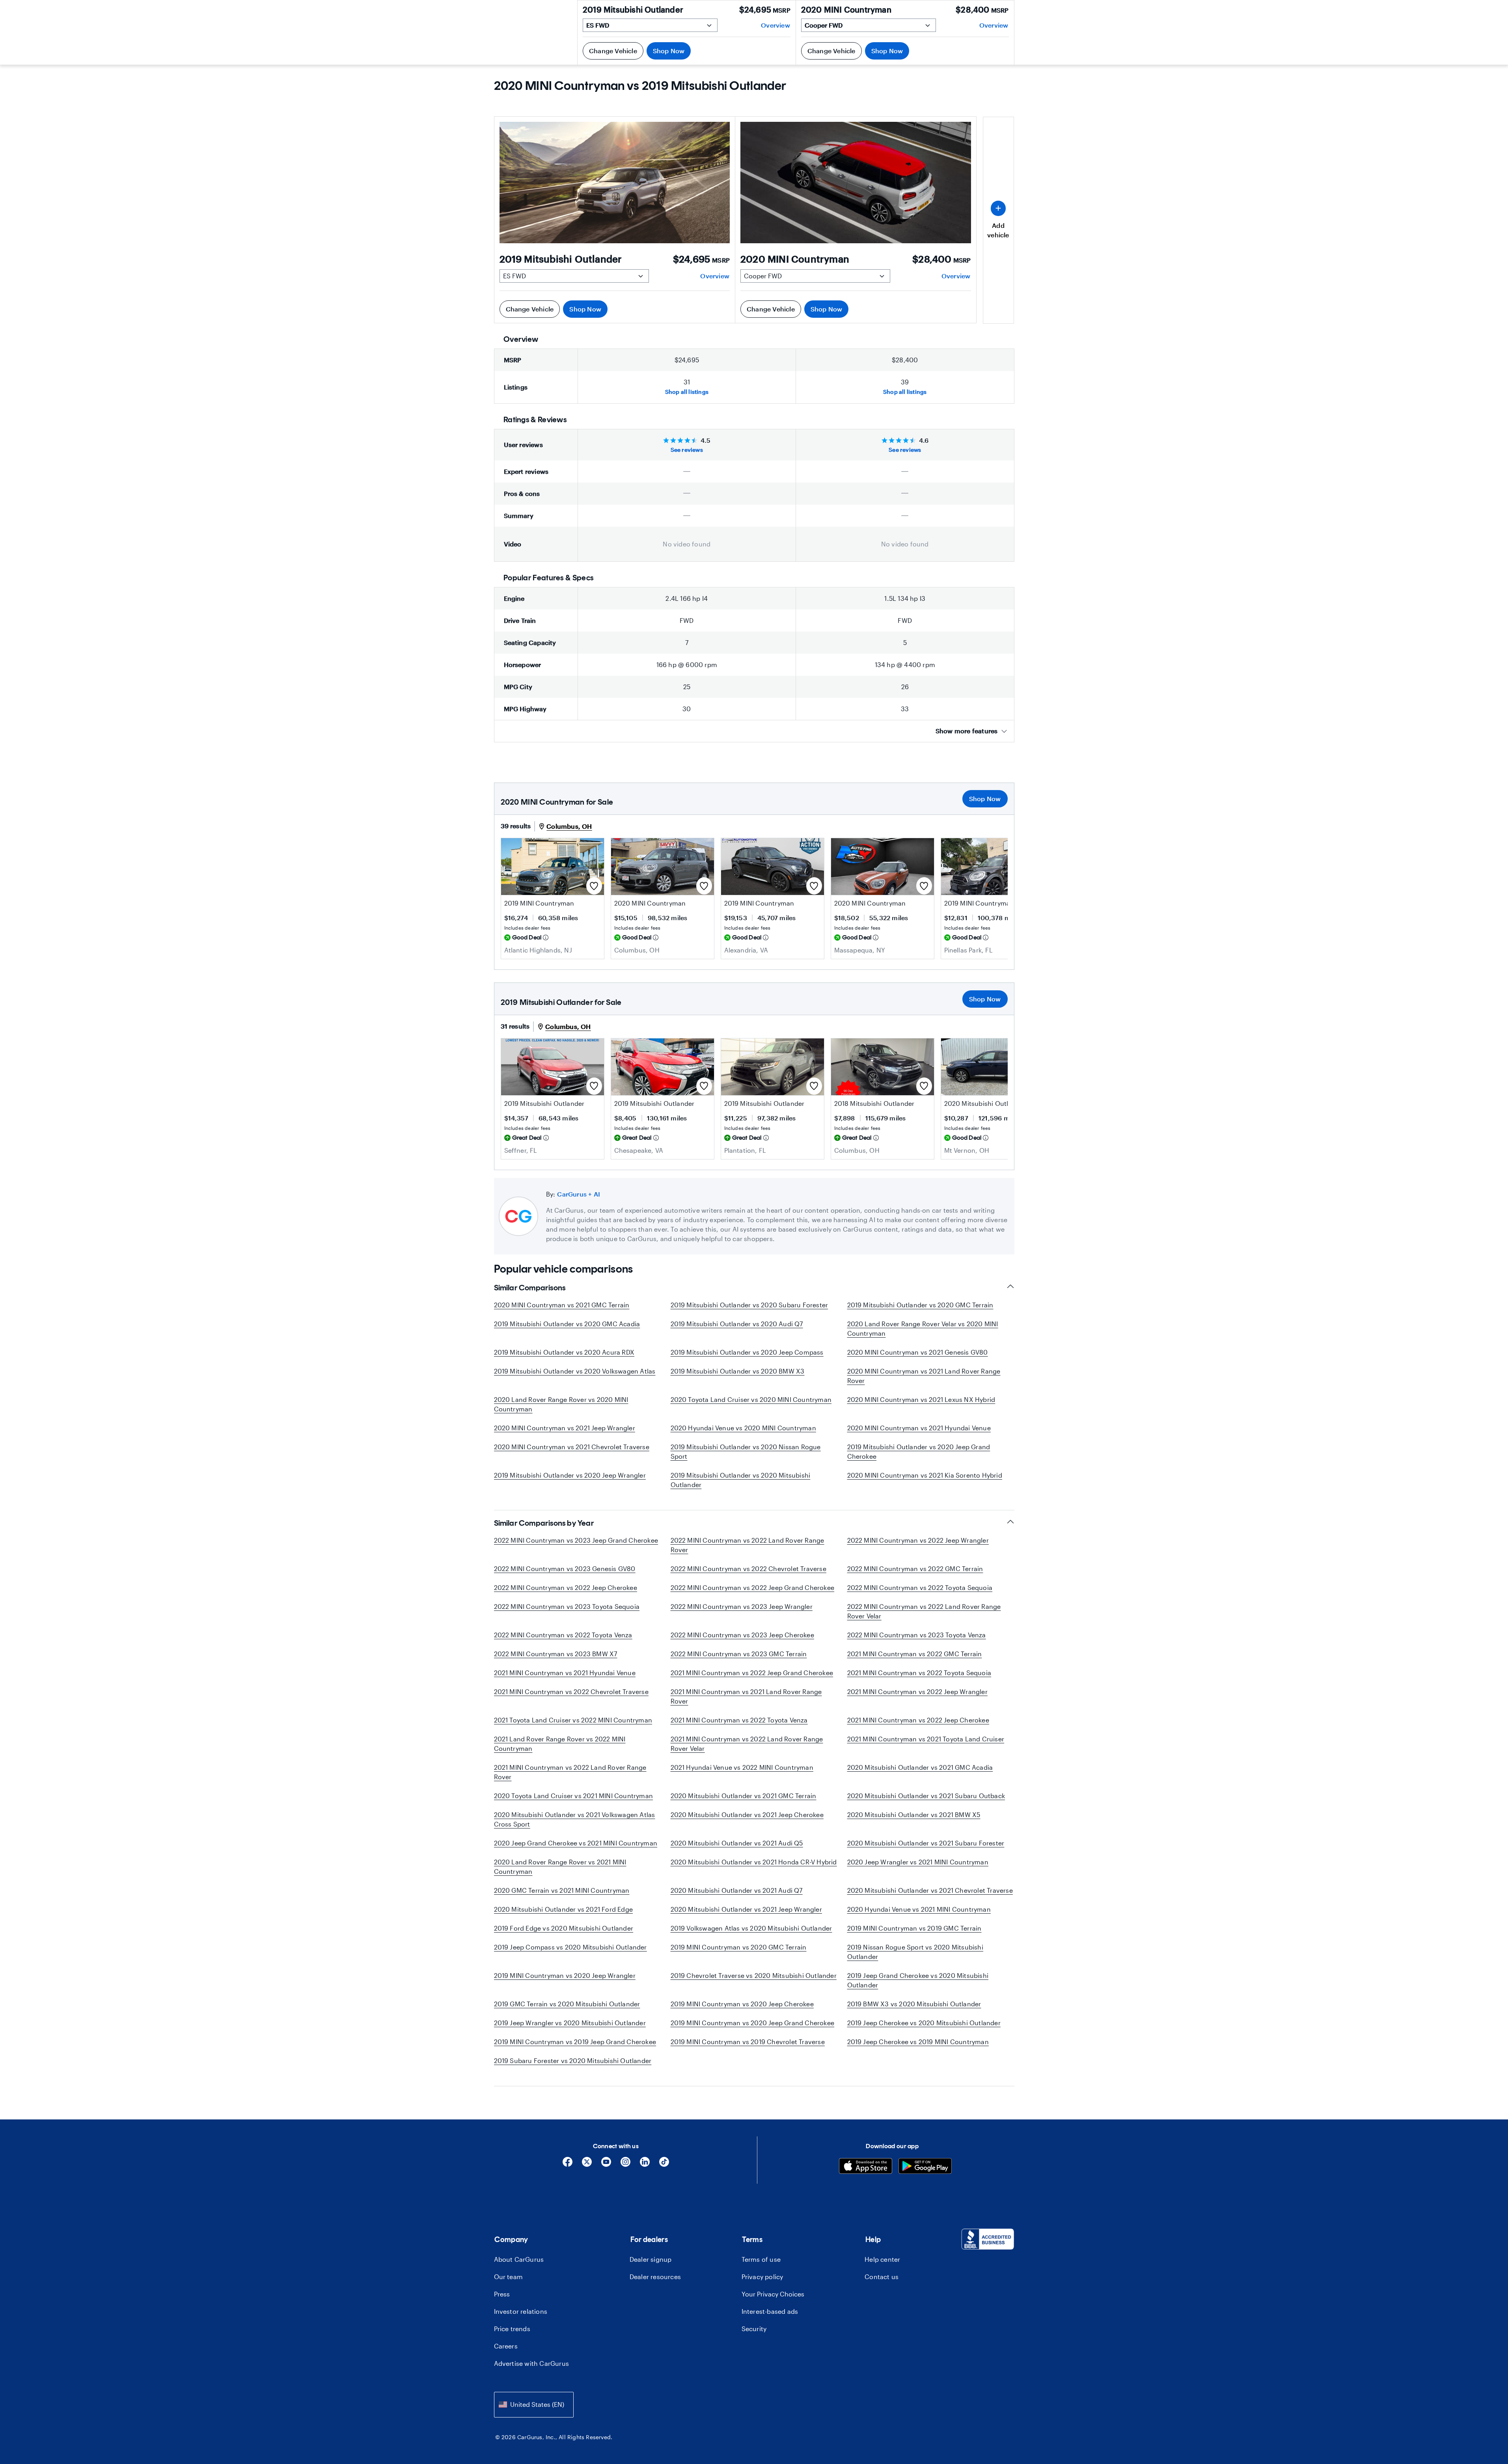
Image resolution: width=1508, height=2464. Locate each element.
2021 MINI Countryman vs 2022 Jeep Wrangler (917, 1691)
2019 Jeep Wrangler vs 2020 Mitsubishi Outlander (570, 2023)
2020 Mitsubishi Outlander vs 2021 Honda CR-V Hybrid (754, 1862)
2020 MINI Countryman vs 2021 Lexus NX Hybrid (921, 1399)
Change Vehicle (530, 309)
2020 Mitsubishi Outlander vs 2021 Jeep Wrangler (746, 1909)
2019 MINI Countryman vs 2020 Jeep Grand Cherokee (753, 2023)
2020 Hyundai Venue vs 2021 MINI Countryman (919, 1909)
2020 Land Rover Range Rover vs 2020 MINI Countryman (561, 1404)
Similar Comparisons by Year (544, 1523)
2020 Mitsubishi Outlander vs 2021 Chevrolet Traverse (930, 1890)
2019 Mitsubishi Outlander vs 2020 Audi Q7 (737, 1324)
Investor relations (521, 2311)
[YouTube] (606, 2165)
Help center (882, 2259)
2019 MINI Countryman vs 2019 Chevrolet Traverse (748, 2042)
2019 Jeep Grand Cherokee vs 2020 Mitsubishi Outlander (918, 1980)
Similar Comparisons (530, 1288)
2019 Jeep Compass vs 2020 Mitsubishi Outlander (570, 1947)
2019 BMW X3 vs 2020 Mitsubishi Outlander (914, 2004)
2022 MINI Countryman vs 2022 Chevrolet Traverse (748, 1568)
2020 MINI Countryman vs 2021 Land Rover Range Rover (924, 1376)
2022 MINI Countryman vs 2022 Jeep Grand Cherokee (753, 1587)
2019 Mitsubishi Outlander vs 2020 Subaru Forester (749, 1305)
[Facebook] (568, 2165)
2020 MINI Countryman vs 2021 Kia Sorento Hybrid (925, 1475)
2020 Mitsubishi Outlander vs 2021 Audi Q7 (737, 1890)
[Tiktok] (664, 2165)
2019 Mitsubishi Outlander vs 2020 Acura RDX (564, 1352)
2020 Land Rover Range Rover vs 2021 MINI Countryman (560, 1867)
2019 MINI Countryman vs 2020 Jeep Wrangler (565, 1975)
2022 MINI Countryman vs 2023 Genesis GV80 (565, 1568)
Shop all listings (687, 392)
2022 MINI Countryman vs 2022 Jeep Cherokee (566, 1587)
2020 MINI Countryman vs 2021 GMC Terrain (562, 1305)
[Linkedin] (645, 2165)
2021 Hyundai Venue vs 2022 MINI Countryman (742, 1767)
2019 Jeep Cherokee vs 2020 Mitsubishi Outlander (924, 2023)
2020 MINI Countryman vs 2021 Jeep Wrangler (565, 1428)
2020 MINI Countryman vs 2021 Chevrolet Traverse (572, 1447)
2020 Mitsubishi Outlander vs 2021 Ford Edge (564, 1909)
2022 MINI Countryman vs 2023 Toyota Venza (917, 1635)
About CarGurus (519, 2259)
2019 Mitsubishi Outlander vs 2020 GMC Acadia (567, 1324)
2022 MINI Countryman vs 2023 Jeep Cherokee (742, 1635)
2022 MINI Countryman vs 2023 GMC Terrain (739, 1654)
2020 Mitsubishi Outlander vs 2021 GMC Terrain (744, 1796)
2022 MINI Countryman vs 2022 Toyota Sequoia (920, 1587)
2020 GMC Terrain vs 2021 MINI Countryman (562, 1890)
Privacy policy (762, 2277)
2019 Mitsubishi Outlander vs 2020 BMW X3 (738, 1371)
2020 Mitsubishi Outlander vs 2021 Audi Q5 (737, 1843)
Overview (715, 276)
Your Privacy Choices (773, 2294)
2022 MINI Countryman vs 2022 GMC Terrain (915, 1568)
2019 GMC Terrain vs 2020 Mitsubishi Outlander (567, 2004)
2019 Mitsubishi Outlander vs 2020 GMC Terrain (920, 1305)
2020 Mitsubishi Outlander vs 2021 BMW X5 (914, 1814)
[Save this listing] (594, 886)
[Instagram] (625, 2165)
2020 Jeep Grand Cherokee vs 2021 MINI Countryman (576, 1843)
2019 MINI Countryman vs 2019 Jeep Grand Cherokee (575, 2042)
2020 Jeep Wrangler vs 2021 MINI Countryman (918, 1862)
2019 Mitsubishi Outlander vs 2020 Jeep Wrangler (570, 1475)
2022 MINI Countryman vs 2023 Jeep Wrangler (742, 1606)
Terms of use (761, 2259)
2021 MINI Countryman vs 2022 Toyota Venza (739, 1720)
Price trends (512, 2329)
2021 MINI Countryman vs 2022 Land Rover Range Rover (570, 1772)
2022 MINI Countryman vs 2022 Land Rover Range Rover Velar (924, 1611)
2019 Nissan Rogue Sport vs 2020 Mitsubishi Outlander (915, 1952)
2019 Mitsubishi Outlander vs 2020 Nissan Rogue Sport (746, 1451)
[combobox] (534, 2405)
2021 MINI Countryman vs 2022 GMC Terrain (915, 1654)
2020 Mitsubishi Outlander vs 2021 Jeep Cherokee (747, 1814)
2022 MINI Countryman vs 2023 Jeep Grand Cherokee (576, 1540)
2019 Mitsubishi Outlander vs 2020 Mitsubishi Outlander (741, 1480)
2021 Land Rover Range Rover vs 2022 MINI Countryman (560, 1744)
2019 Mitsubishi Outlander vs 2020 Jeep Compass (747, 1352)
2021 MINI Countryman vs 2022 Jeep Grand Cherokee (752, 1673)
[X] (587, 2165)
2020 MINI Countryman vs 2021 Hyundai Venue (919, 1428)
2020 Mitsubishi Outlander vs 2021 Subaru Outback (926, 1796)
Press (502, 2294)
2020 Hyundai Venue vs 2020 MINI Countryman (743, 1428)
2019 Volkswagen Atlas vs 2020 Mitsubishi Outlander (751, 1928)
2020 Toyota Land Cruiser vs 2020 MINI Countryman (751, 1399)
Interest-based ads (770, 2311)
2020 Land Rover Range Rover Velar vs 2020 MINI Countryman (923, 1328)
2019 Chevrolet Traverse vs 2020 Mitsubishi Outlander (754, 1975)
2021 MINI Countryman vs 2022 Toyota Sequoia (919, 1673)
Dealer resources (655, 2277)
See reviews (687, 450)
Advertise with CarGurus (532, 2363)
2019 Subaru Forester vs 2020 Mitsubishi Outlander (573, 2060)
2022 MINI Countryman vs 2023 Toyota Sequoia (567, 1606)
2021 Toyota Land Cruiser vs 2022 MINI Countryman (573, 1720)
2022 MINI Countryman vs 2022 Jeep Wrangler (918, 1540)
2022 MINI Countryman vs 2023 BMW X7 (556, 1654)
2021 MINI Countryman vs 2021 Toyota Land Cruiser (926, 1739)
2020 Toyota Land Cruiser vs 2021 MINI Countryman (574, 1796)
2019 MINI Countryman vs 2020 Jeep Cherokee (742, 2004)
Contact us (882, 2277)
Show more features (967, 731)
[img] (546, 938)
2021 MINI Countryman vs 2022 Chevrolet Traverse (571, 1691)
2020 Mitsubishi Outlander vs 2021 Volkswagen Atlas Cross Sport (575, 1819)
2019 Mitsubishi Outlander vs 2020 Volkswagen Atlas (575, 1371)
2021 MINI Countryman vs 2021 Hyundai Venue (565, 1673)
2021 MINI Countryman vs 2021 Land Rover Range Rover (746, 1696)
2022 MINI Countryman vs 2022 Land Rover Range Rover (747, 1545)
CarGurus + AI (579, 1194)
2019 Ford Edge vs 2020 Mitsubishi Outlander (564, 1928)
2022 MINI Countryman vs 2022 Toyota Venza (563, 1635)
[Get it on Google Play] (925, 2167)
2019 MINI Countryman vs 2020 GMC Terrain (739, 1947)
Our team (509, 2277)
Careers (506, 2346)
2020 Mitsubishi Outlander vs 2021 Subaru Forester (926, 1843)
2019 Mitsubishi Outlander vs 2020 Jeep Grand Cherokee (919, 1451)
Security (754, 2329)
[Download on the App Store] (866, 2167)
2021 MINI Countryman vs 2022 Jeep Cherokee (918, 1720)
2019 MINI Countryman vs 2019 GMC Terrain (914, 1928)
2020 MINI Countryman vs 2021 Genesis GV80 (918, 1352)
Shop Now (585, 309)
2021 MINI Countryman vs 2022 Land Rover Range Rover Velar (747, 1744)
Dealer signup (651, 2259)
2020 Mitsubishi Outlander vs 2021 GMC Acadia (920, 1767)
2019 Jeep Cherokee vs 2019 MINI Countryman (918, 2042)
